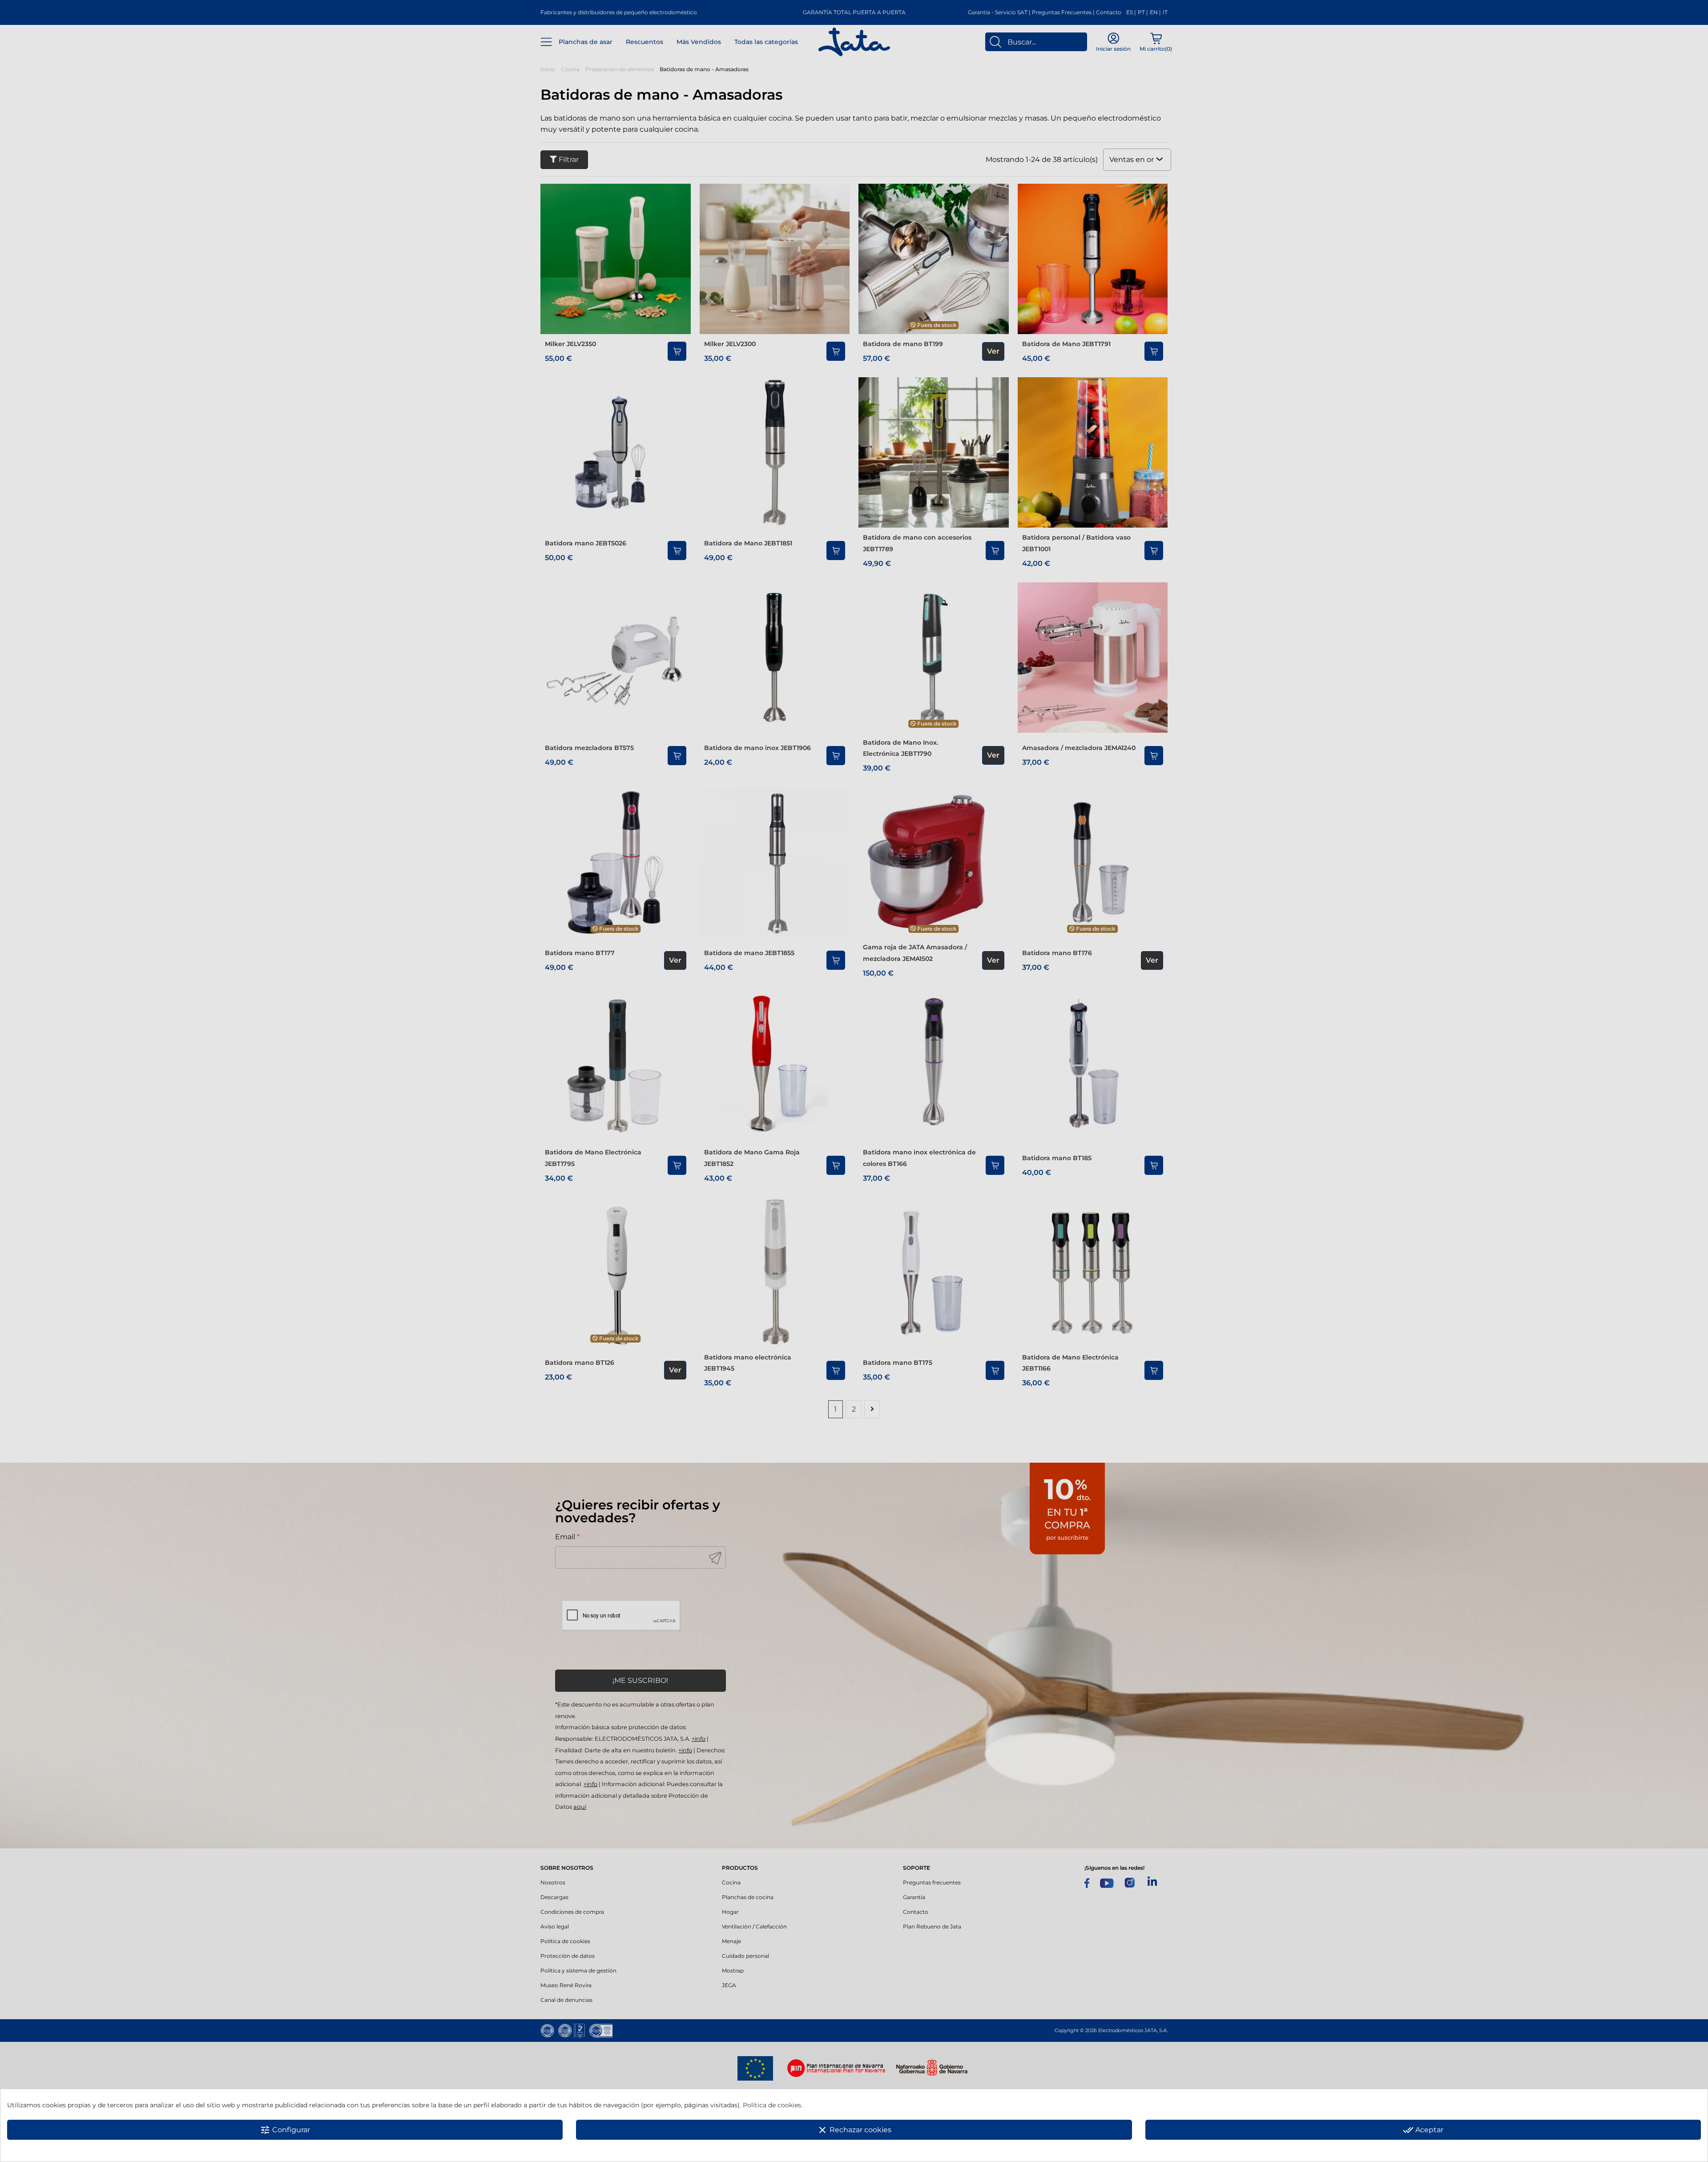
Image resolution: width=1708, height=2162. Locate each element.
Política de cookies (772, 2105)
